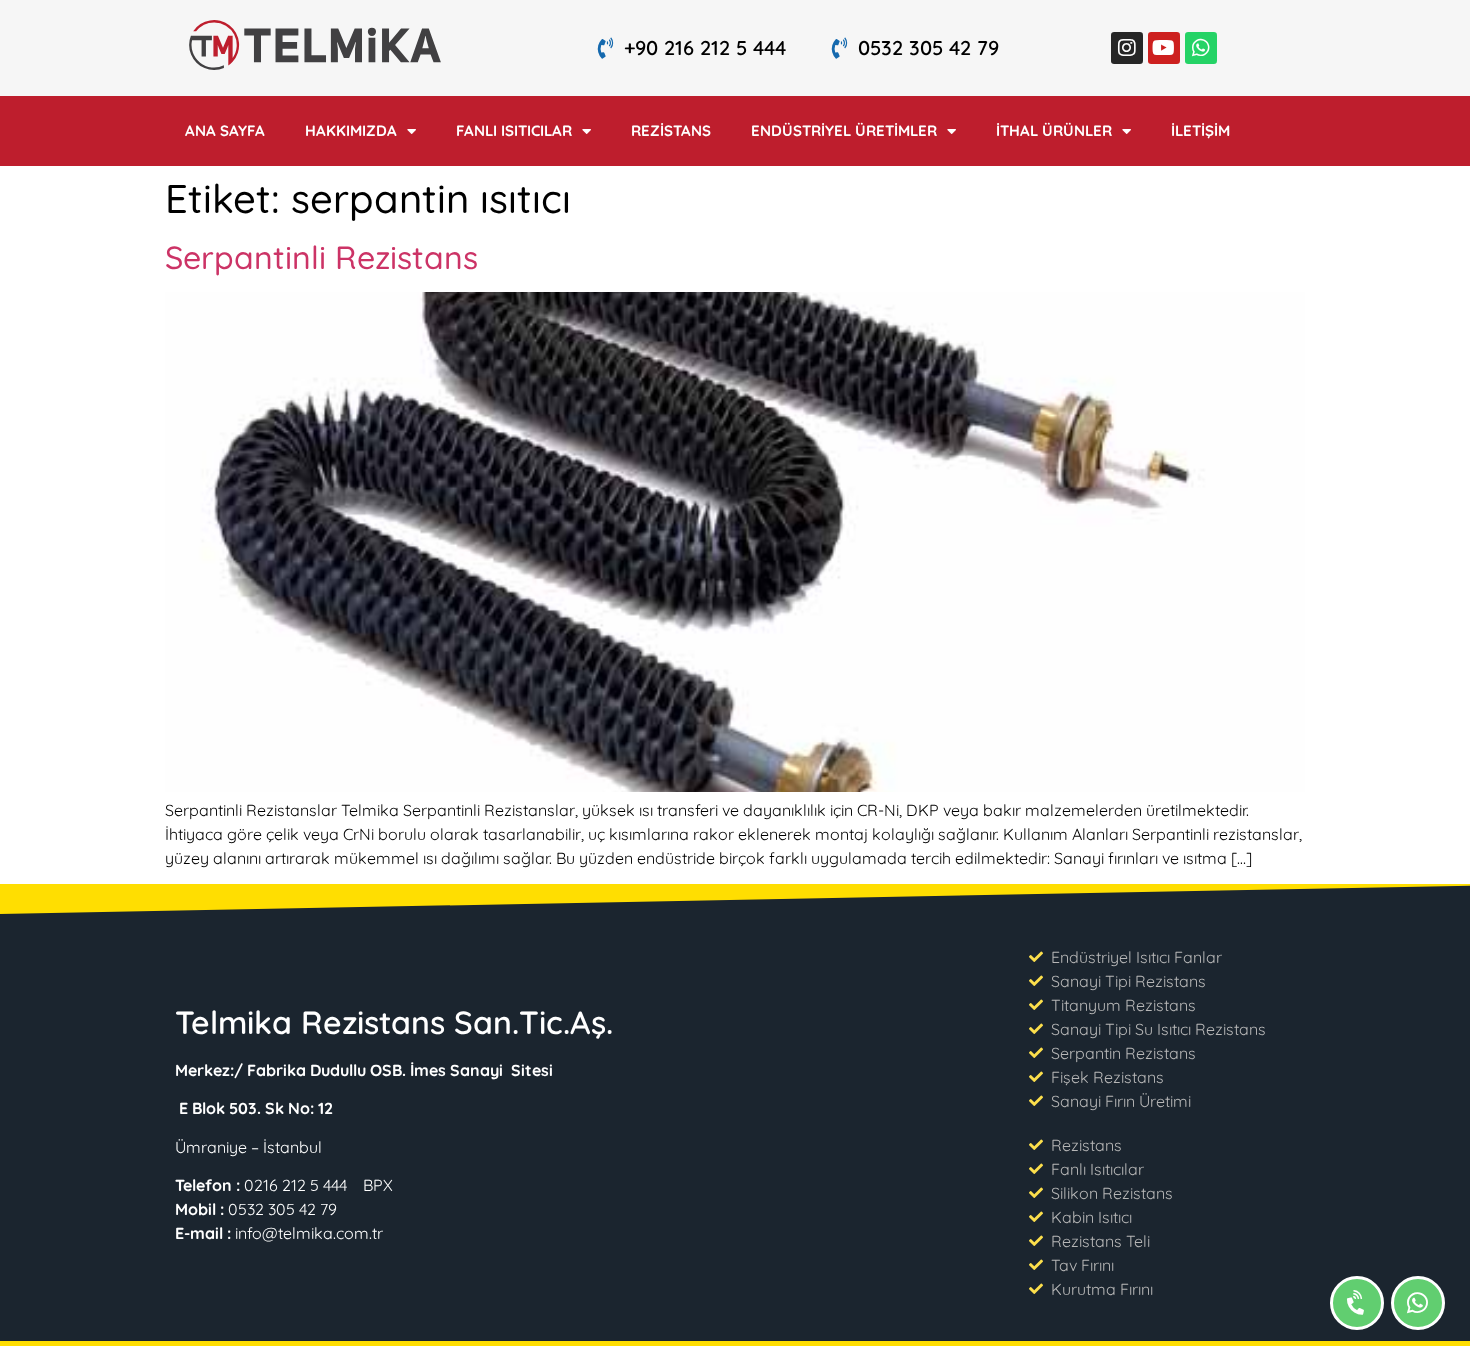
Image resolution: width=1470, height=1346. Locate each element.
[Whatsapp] (1201, 48)
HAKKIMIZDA (351, 130)
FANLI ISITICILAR (514, 130)
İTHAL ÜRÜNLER (1054, 130)
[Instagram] (1127, 48)
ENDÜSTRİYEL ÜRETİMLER (844, 130)
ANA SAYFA (225, 130)
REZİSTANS (671, 130)
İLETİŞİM (1200, 130)
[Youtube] (1164, 48)
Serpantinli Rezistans (321, 257)
